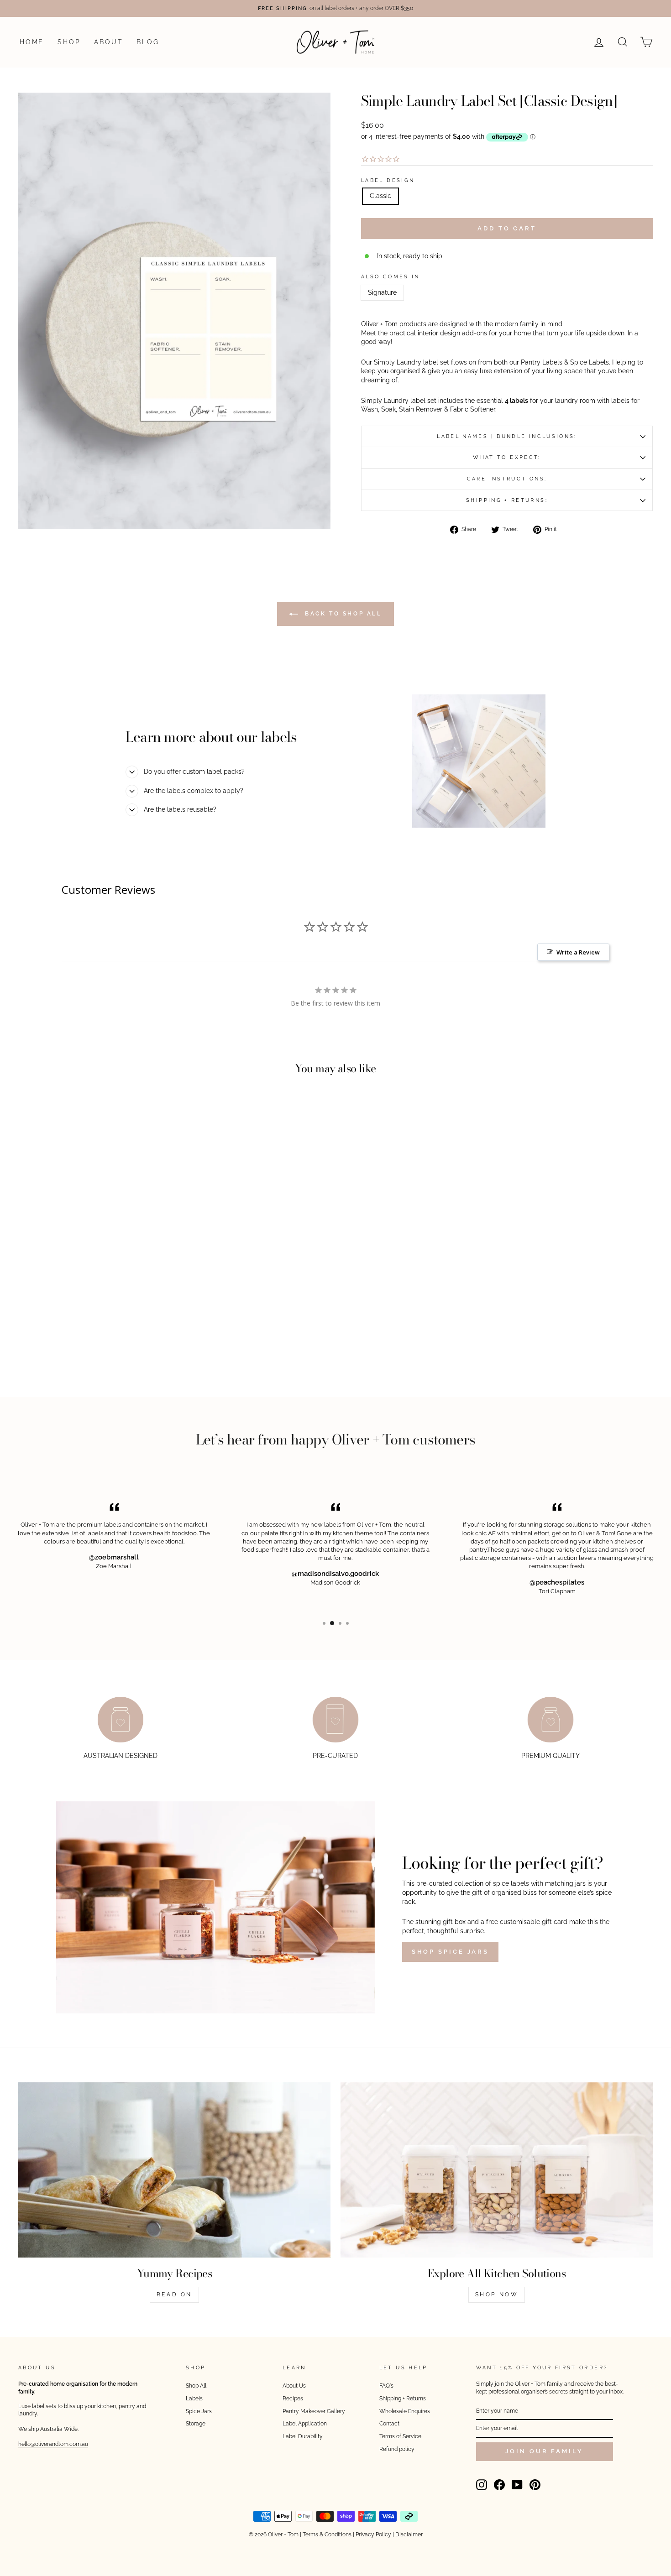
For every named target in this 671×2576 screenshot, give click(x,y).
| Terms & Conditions (326, 2534)
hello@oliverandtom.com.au (53, 2444)
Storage (196, 2424)
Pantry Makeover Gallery (314, 2411)
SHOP (69, 42)
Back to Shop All (342, 614)
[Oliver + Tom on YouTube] (517, 2485)
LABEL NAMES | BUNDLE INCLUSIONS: (507, 436)
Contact (389, 2424)
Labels (194, 2399)
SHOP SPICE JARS (451, 1952)
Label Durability (303, 2436)
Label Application (305, 2424)
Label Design (388, 180)
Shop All (196, 2386)
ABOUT (108, 42)
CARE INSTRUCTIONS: (507, 479)
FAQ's (386, 2386)
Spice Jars (199, 2411)
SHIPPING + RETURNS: (507, 500)
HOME (32, 42)
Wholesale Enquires (405, 2411)
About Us (294, 2386)
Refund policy (397, 2449)
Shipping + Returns (403, 2399)
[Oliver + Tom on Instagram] (482, 2485)
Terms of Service (400, 2436)
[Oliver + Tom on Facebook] (499, 2485)
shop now (497, 2294)
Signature (382, 292)
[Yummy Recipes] (174, 2170)
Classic (380, 196)
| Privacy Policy (372, 2534)
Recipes (293, 2399)
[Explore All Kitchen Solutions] (497, 2170)
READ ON (174, 2294)
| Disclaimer (408, 2534)
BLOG (148, 42)
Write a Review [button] (578, 952)
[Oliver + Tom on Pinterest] (535, 2485)
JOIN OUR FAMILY (544, 2451)
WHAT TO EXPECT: (507, 457)
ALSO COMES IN (391, 276)
